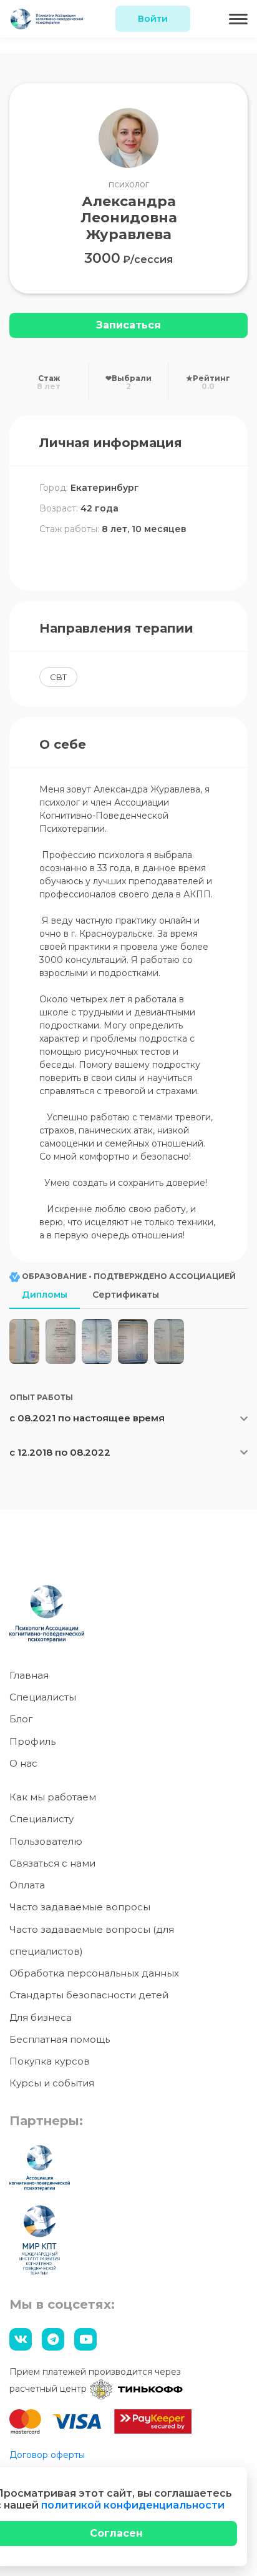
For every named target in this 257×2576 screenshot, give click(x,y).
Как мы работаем (53, 1797)
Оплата (27, 1885)
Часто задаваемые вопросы (80, 1907)
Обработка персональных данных (94, 1973)
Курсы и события (52, 2083)
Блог (21, 1719)
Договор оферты (47, 2455)
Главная (29, 1675)
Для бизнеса (41, 2017)
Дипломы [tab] (45, 1295)
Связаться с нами (52, 1863)
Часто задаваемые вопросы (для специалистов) (92, 1940)
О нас (23, 1763)
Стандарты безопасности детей (89, 1995)
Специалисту (41, 1819)
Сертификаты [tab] (126, 1295)
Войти (153, 19)
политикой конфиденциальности (133, 2505)
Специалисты (43, 1697)
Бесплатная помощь (60, 2039)
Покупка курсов (50, 2061)
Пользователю (46, 1841)
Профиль (32, 1741)
